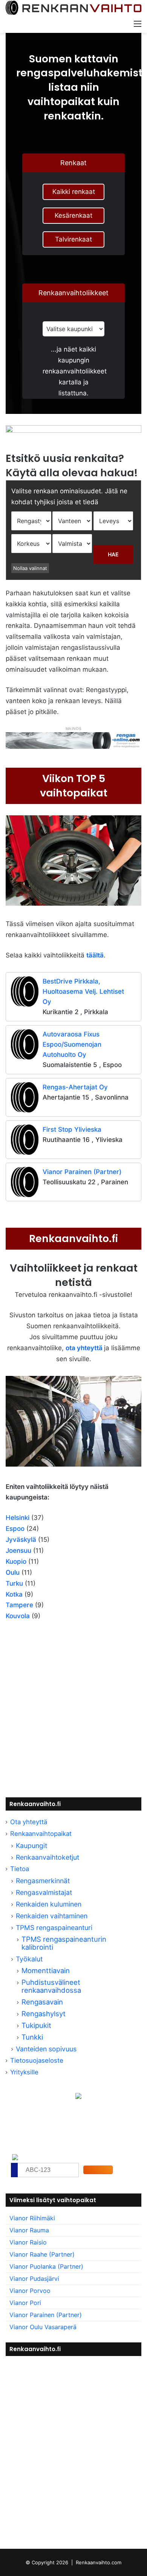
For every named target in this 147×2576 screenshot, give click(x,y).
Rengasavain (42, 2002)
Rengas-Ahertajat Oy (75, 1087)
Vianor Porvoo (30, 2291)
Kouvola (18, 1616)
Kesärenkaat (73, 215)
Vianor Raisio (28, 2242)
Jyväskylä (21, 1540)
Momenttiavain (46, 1970)
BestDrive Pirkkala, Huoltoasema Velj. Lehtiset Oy (83, 991)
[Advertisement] (73, 1712)
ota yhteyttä (84, 1348)
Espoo (15, 1529)
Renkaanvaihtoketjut (47, 1857)
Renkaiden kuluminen (49, 1904)
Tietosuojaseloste (37, 2060)
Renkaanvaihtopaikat (41, 1834)
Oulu (13, 1572)
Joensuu (18, 1551)
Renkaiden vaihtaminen (52, 1916)
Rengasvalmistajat (44, 1892)
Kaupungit (31, 1846)
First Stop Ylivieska (72, 1129)
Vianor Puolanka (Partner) (46, 2266)
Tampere (19, 1605)
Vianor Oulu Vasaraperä (43, 2327)
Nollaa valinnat (30, 568)
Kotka (14, 1594)
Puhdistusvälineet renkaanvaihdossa (51, 1986)
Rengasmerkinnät (43, 1881)
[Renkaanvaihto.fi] (73, 8)
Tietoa (20, 1869)
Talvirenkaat (73, 239)
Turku (14, 1583)
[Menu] (138, 23)
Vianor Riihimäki (32, 2218)
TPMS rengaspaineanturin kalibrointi (64, 1943)
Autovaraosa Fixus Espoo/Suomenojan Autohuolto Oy (72, 1044)
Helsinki (18, 1518)
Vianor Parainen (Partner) (82, 1172)
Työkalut (29, 1959)
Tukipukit (36, 2025)
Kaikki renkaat (74, 192)
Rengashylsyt (44, 2014)
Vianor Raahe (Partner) (42, 2254)
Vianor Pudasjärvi (34, 2279)
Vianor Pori (25, 2303)
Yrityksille (24, 2072)
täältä (95, 955)
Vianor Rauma (29, 2230)
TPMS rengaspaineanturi (54, 1928)
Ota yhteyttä (29, 1822)
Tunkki (32, 2037)
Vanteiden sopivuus (46, 2049)
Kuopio (16, 1561)
